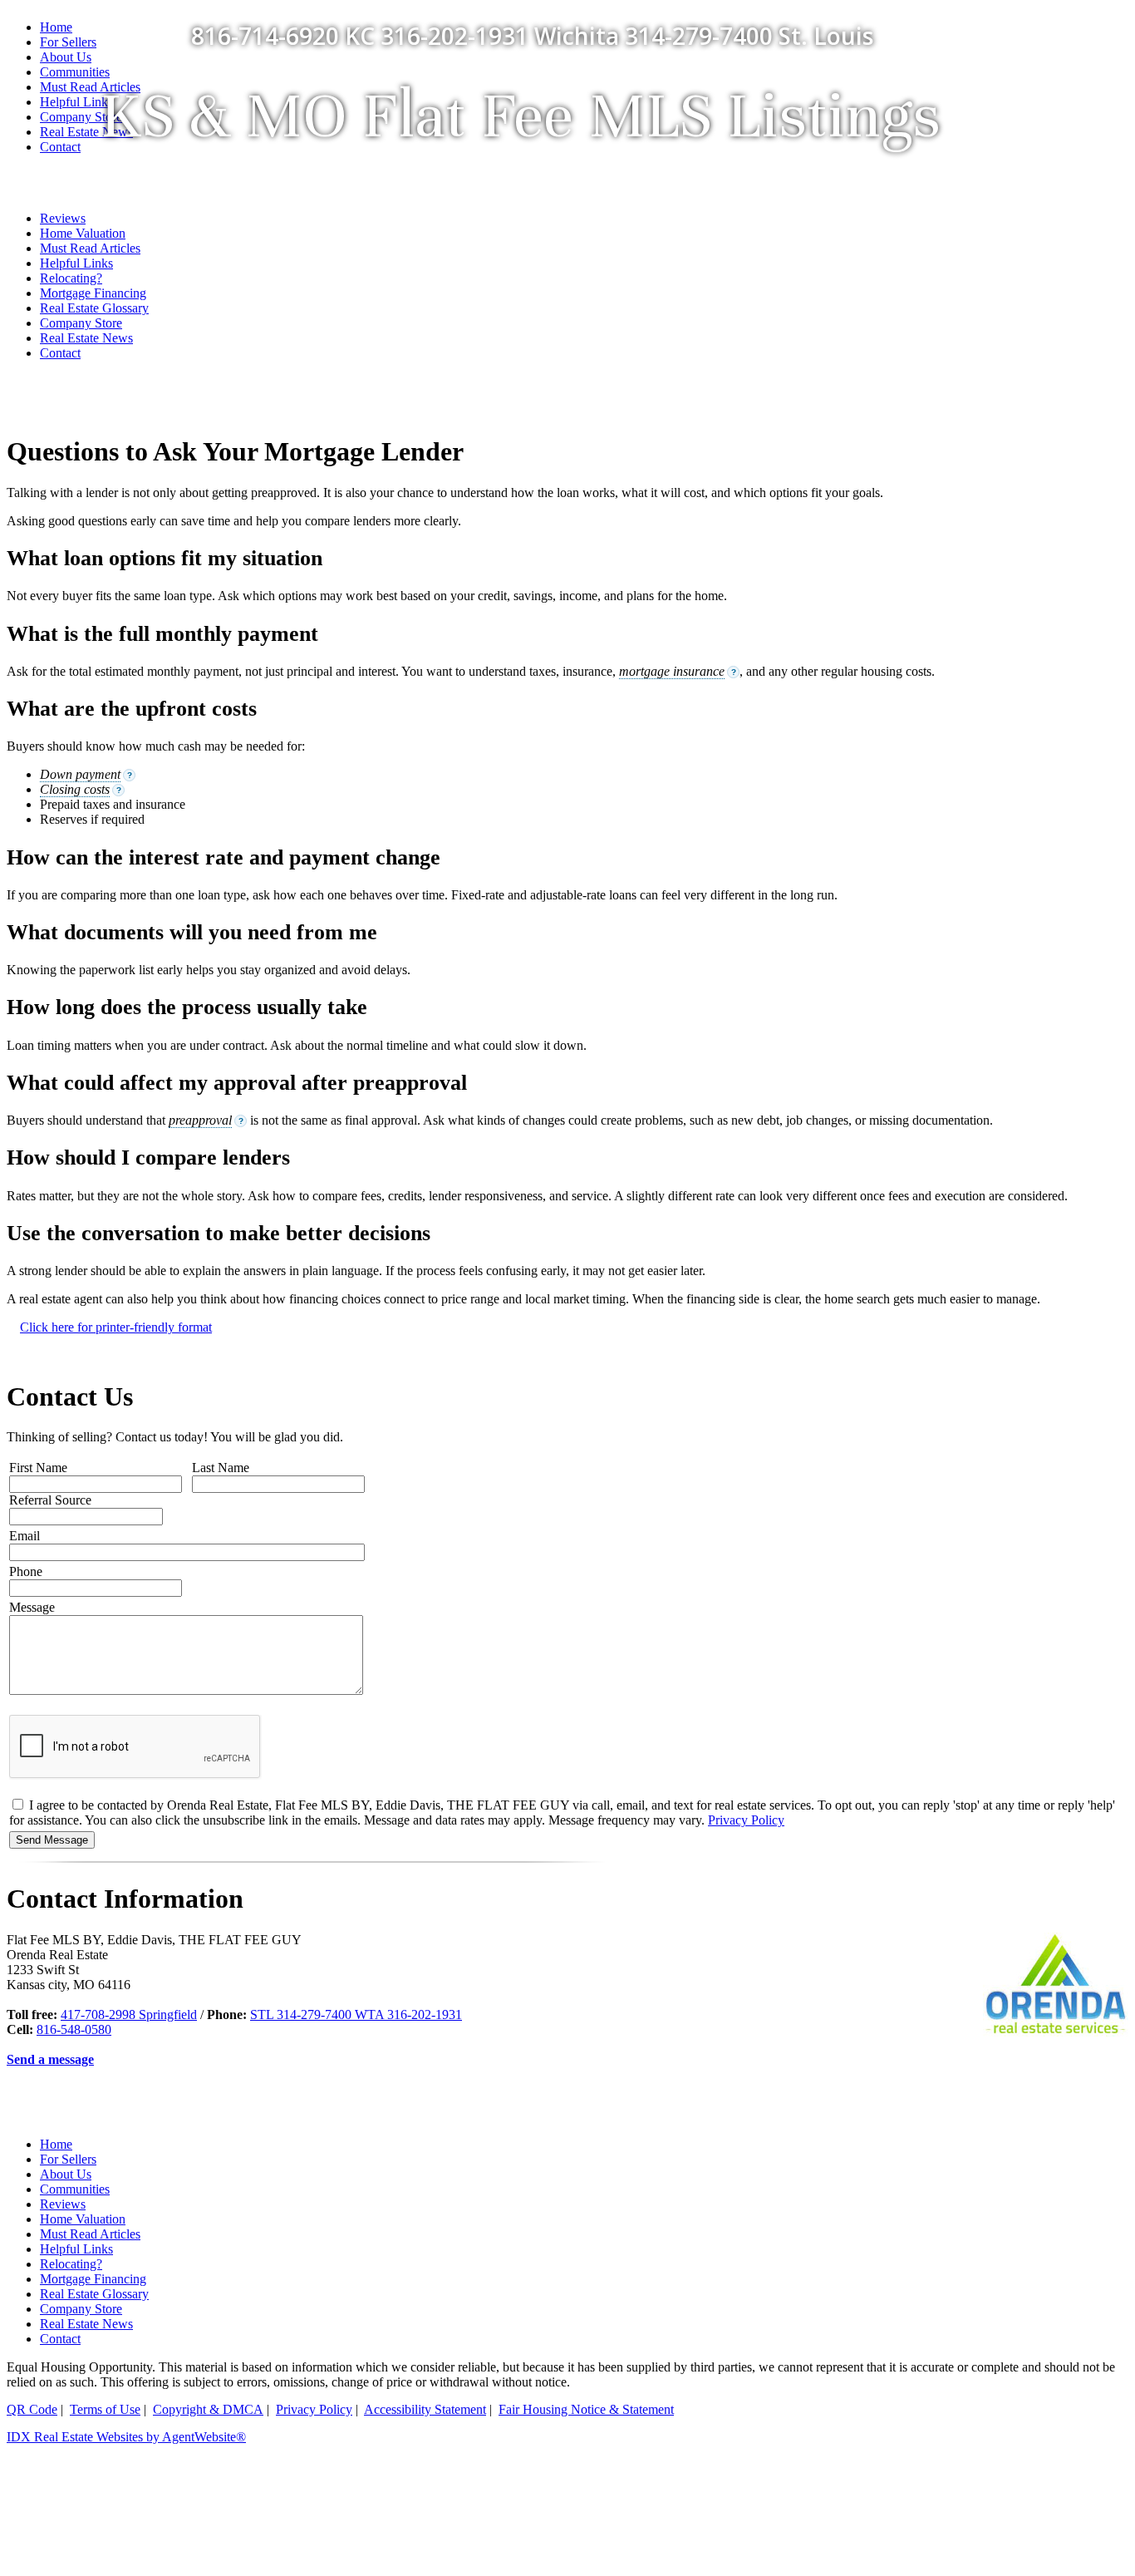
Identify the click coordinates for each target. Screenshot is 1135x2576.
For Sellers (68, 42)
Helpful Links (76, 2249)
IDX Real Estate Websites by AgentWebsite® (126, 2437)
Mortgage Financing (93, 2279)
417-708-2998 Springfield (129, 2015)
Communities (75, 2189)
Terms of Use (105, 2409)
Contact (60, 353)
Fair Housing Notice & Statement (586, 2409)
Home (56, 27)
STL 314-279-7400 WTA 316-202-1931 (356, 2015)
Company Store (81, 323)
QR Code (32, 2409)
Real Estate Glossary (94, 2294)
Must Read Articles (90, 2234)
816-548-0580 (74, 2029)
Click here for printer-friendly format (116, 1327)
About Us (66, 2174)
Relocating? (71, 2264)
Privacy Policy (746, 1820)
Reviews (63, 2204)
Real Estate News (86, 338)
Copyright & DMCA (208, 2409)
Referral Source (50, 1500)
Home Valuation (83, 2219)
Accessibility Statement (425, 2409)
